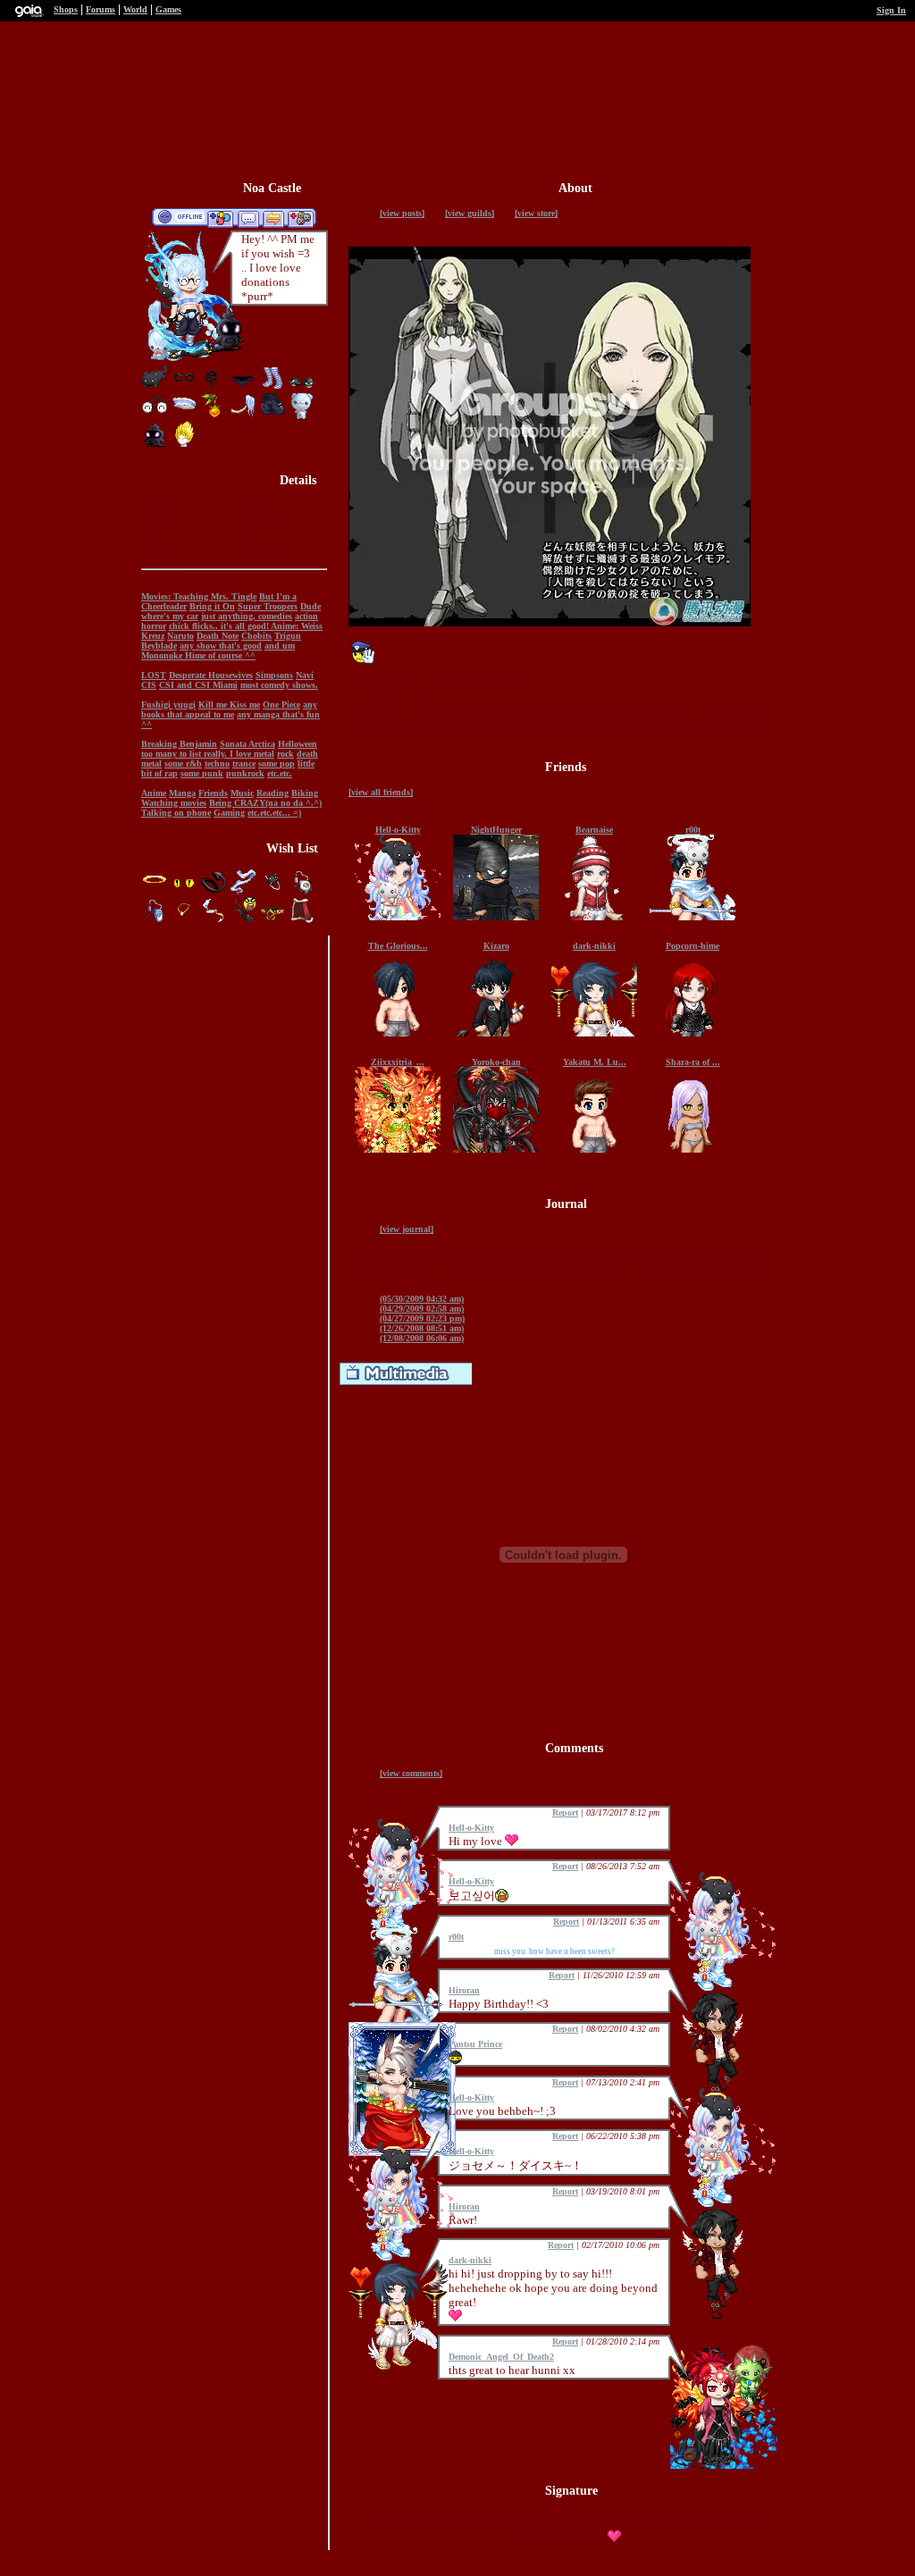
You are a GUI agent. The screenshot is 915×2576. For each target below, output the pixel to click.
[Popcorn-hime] (693, 1033)
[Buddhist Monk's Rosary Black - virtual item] (214, 387)
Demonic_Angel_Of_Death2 (501, 2357)
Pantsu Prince (475, 2044)
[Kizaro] (496, 1033)
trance (244, 764)
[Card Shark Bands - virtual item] (184, 387)
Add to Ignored (301, 218)
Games (168, 9)
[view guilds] (470, 213)
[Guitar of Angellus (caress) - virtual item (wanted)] (215, 921)
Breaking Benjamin (179, 744)
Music (242, 793)
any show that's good (221, 646)
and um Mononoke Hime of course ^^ (218, 650)
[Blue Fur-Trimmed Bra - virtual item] (184, 416)
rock (285, 754)
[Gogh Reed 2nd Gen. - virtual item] (214, 416)
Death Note (218, 636)
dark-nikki (594, 946)
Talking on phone (176, 813)
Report (565, 1812)
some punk (202, 773)
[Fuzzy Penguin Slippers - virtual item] (302, 387)
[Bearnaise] (594, 917)
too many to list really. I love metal (208, 754)
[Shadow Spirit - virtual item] (155, 445)
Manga (182, 793)
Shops (66, 9)
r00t (693, 830)
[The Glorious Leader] (398, 1033)
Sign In (891, 10)
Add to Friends (220, 218)
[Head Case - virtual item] (184, 445)
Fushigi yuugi (168, 705)
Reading (273, 793)
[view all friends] (381, 792)
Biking (305, 793)
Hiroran (464, 1990)
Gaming (229, 813)
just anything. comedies (247, 616)
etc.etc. (280, 773)
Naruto (180, 636)
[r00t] (693, 917)
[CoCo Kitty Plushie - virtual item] (155, 387)
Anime (154, 793)
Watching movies (174, 803)
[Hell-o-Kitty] (398, 917)
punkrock (245, 773)
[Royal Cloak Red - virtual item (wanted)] (302, 921)
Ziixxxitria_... (398, 1062)
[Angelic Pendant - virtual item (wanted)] (185, 921)
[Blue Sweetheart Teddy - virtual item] (302, 416)
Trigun (288, 636)
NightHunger (496, 830)
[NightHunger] (496, 917)
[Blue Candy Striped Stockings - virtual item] (273, 387)
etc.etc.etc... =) (274, 813)
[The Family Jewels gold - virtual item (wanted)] (274, 921)
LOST (154, 675)
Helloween (298, 744)
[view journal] (407, 1229)
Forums (101, 9)
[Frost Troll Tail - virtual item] (243, 416)
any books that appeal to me (229, 709)
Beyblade (159, 646)
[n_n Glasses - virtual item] (155, 416)
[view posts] (402, 213)
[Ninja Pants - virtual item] (273, 416)
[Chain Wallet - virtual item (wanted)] (274, 892)
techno (217, 764)
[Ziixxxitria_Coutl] (398, 1150)
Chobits (256, 636)
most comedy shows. (279, 685)
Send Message (248, 218)
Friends (213, 793)
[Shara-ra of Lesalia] (693, 1150)
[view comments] (411, 1773)
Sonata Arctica (248, 744)
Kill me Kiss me (229, 705)
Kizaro (496, 946)
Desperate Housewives (211, 675)
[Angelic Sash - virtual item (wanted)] (244, 892)
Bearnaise (594, 830)
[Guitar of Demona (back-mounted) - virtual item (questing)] (244, 921)
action (306, 616)
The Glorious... (398, 946)
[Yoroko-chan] (496, 1150)
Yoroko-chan (496, 1062)
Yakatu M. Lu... (595, 1062)
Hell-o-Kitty (398, 830)
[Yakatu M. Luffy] (594, 1150)
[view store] (536, 213)
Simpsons (274, 675)
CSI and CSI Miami (198, 685)
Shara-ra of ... (693, 1062)
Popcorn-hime (693, 946)
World (135, 9)
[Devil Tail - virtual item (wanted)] (215, 892)
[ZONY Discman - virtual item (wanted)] (302, 892)
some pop (277, 764)
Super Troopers (268, 606)
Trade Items (273, 218)
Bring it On (212, 606)
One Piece (281, 705)
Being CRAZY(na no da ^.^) (265, 803)
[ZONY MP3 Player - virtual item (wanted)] (156, 921)
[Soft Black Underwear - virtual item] (243, 387)
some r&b (183, 764)
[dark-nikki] (594, 1033)
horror (154, 626)
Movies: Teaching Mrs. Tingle (199, 596)
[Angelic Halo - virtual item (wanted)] (156, 892)
